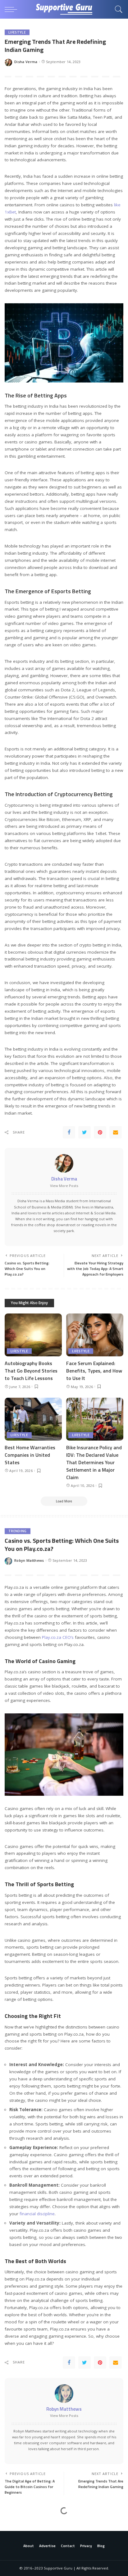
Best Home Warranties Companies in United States (30, 1455)
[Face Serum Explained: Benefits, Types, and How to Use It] (95, 1335)
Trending (18, 1531)
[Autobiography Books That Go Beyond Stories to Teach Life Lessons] (33, 1335)
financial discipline (37, 2214)
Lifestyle (17, 32)
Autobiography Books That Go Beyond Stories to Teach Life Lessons (31, 1371)
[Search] (117, 9)
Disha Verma (26, 62)
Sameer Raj (25, 2553)
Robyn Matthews (29, 1560)
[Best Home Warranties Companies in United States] (33, 1419)
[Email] (116, 1132)
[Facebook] (69, 1132)
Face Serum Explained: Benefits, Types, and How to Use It (94, 1371)
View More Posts (64, 1186)
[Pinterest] (100, 1132)
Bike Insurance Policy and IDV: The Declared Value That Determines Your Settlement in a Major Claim (94, 1462)
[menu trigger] (12, 9)
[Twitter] (85, 1132)
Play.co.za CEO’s (58, 1637)
